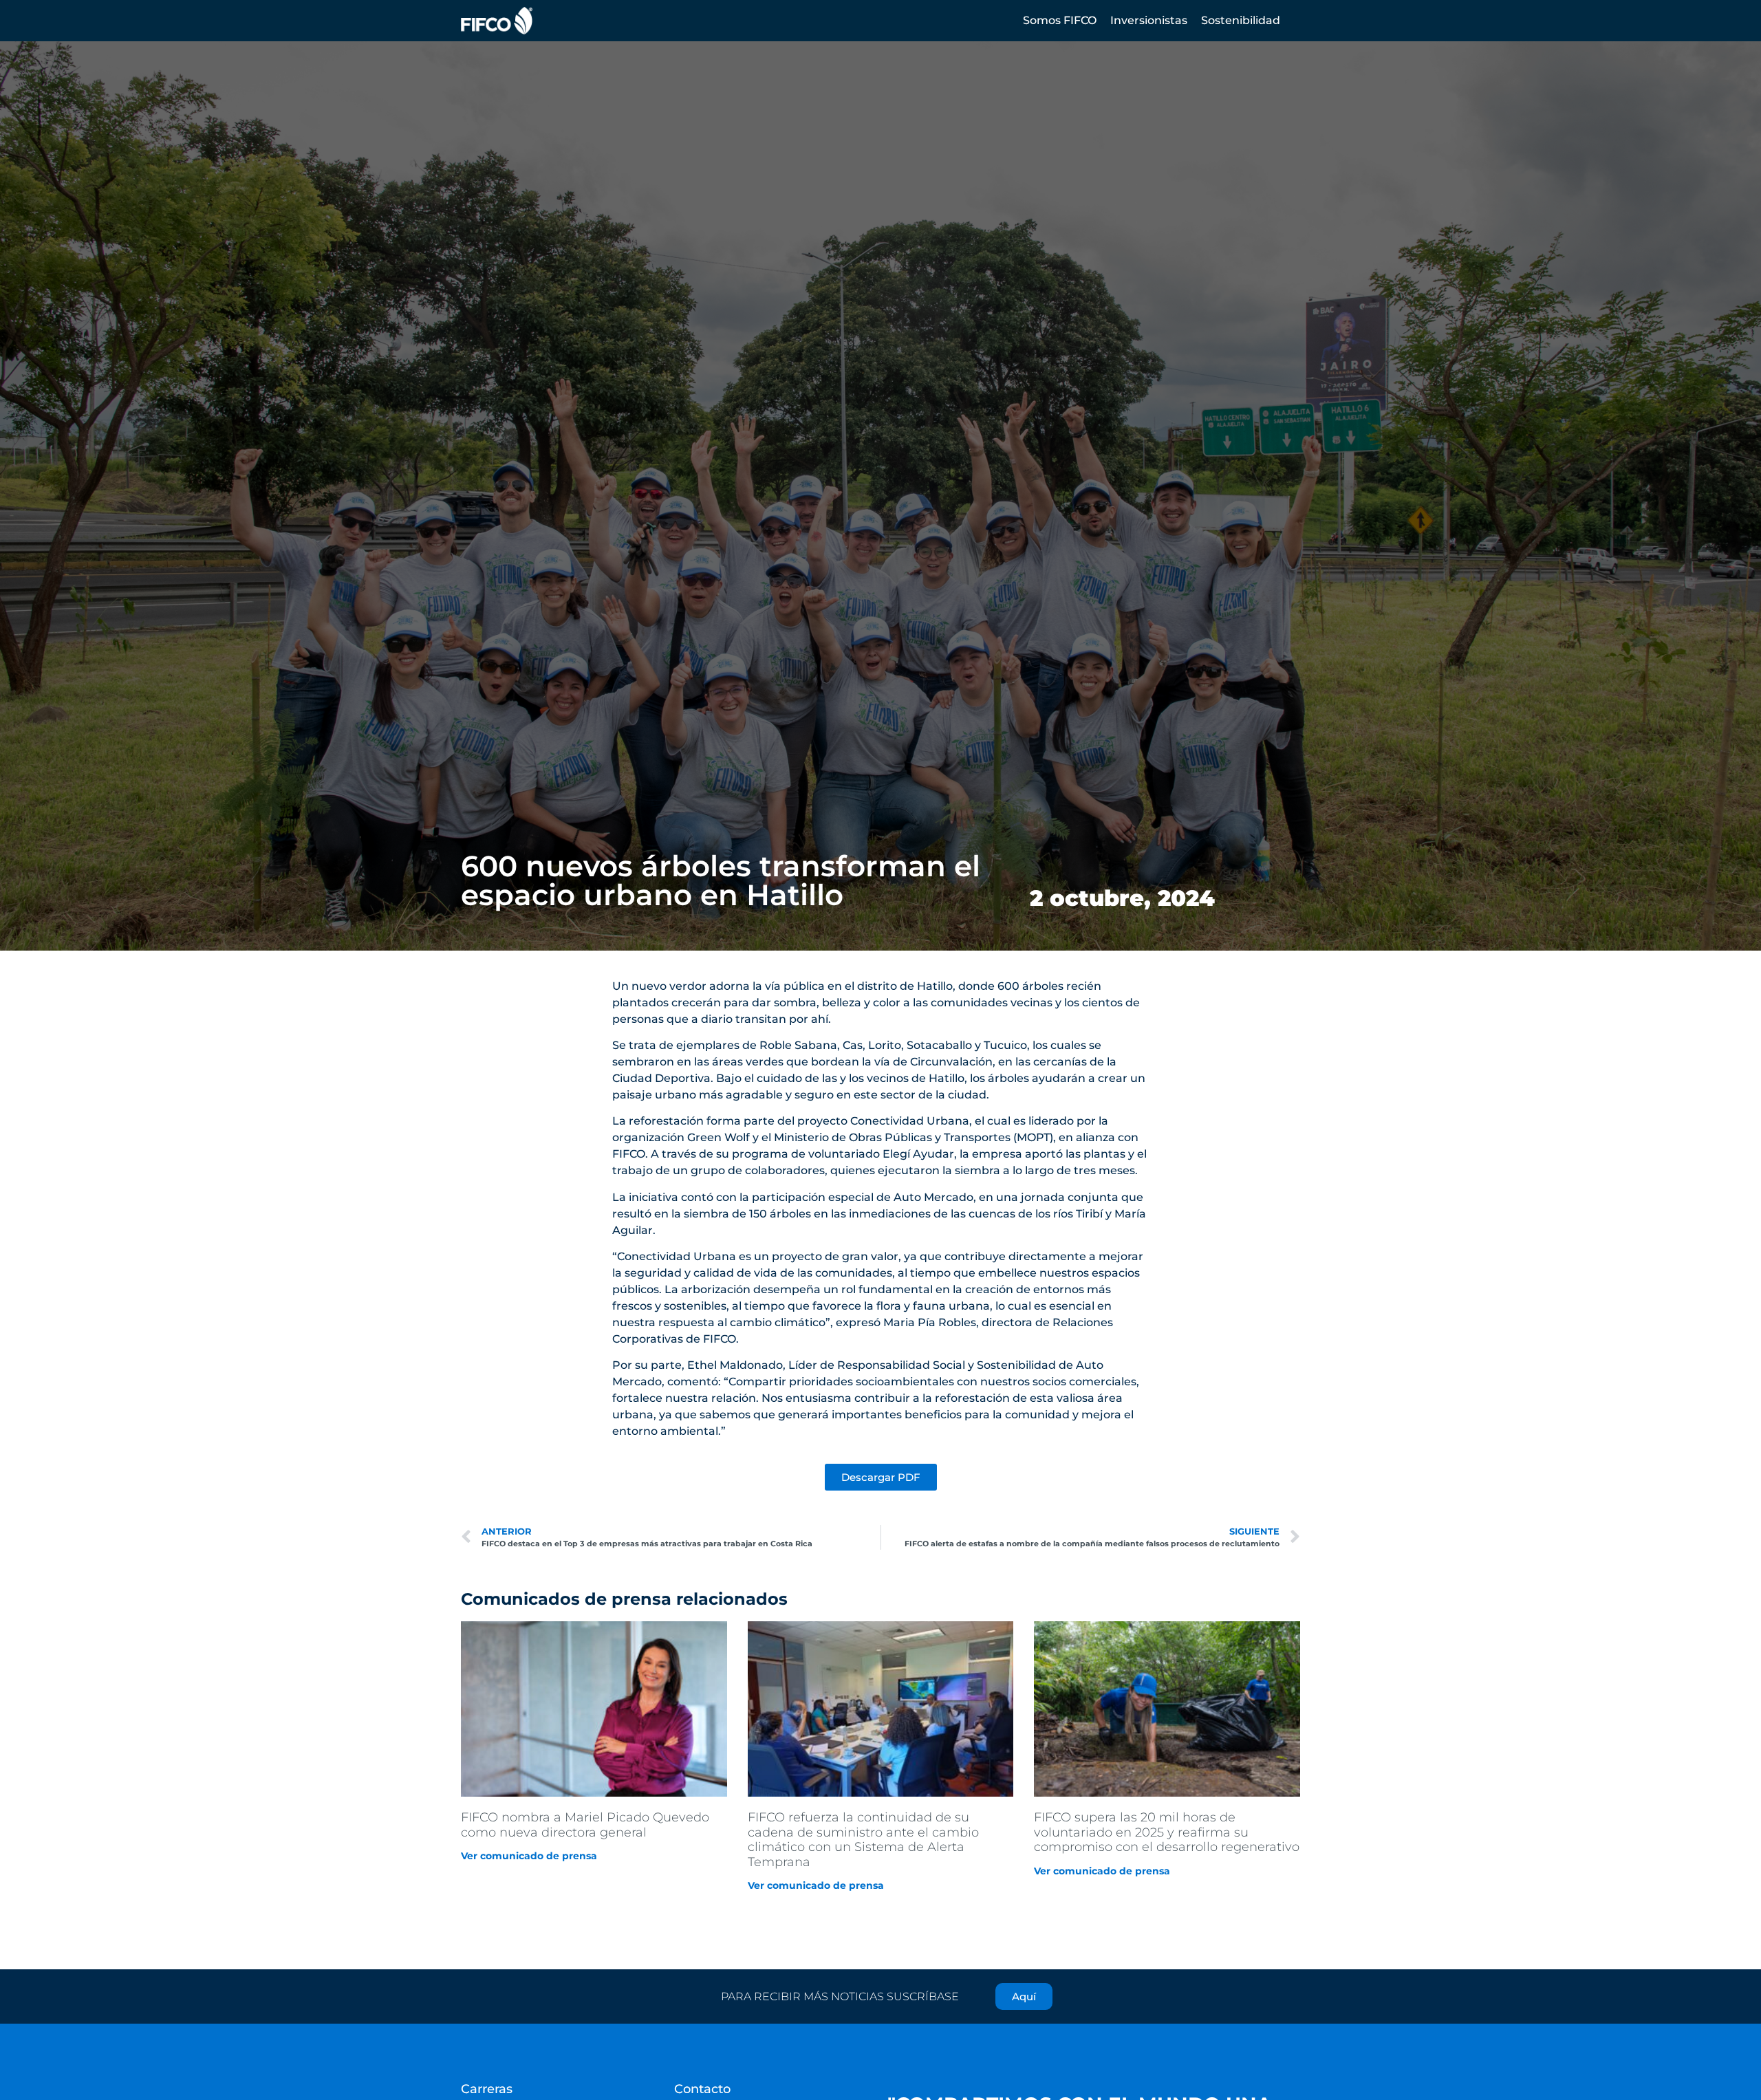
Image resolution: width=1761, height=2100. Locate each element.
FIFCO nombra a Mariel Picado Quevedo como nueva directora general (585, 1825)
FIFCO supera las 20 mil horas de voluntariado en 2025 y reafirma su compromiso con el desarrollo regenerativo (1167, 1832)
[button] (1060, 21)
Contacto (702, 2089)
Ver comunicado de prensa (529, 1856)
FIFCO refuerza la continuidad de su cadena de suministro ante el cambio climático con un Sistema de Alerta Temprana (863, 1840)
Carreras (487, 2089)
